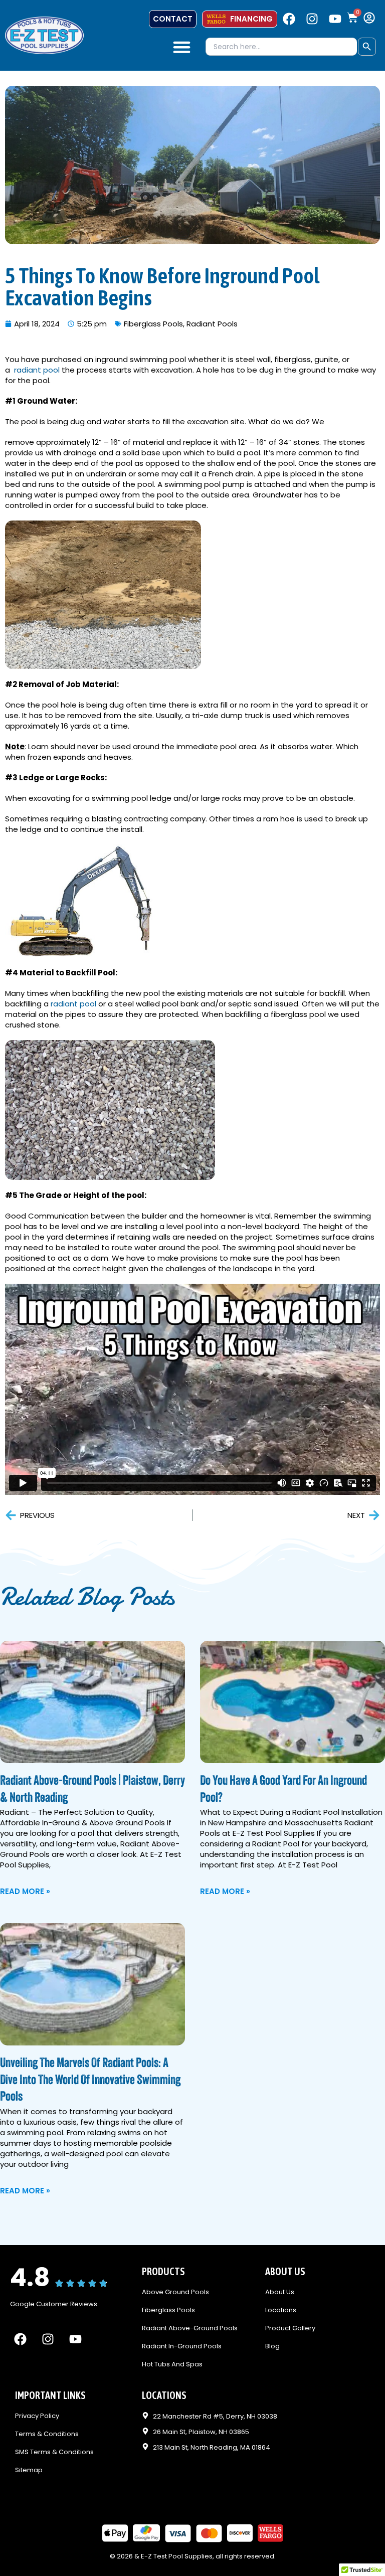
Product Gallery (290, 2329)
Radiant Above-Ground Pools (190, 2329)
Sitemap (29, 2470)
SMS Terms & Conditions (54, 2452)
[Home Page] (44, 35)
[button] (182, 47)
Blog (272, 2347)
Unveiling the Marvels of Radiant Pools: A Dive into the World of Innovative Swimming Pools (90, 2081)
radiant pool (37, 370)
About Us (280, 2292)
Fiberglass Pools (153, 324)
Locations (281, 2310)
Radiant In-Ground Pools (182, 2347)
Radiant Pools (212, 324)
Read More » (25, 1891)
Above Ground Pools (175, 2292)
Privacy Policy (37, 2416)
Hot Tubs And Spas (172, 2365)
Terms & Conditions (47, 2434)
